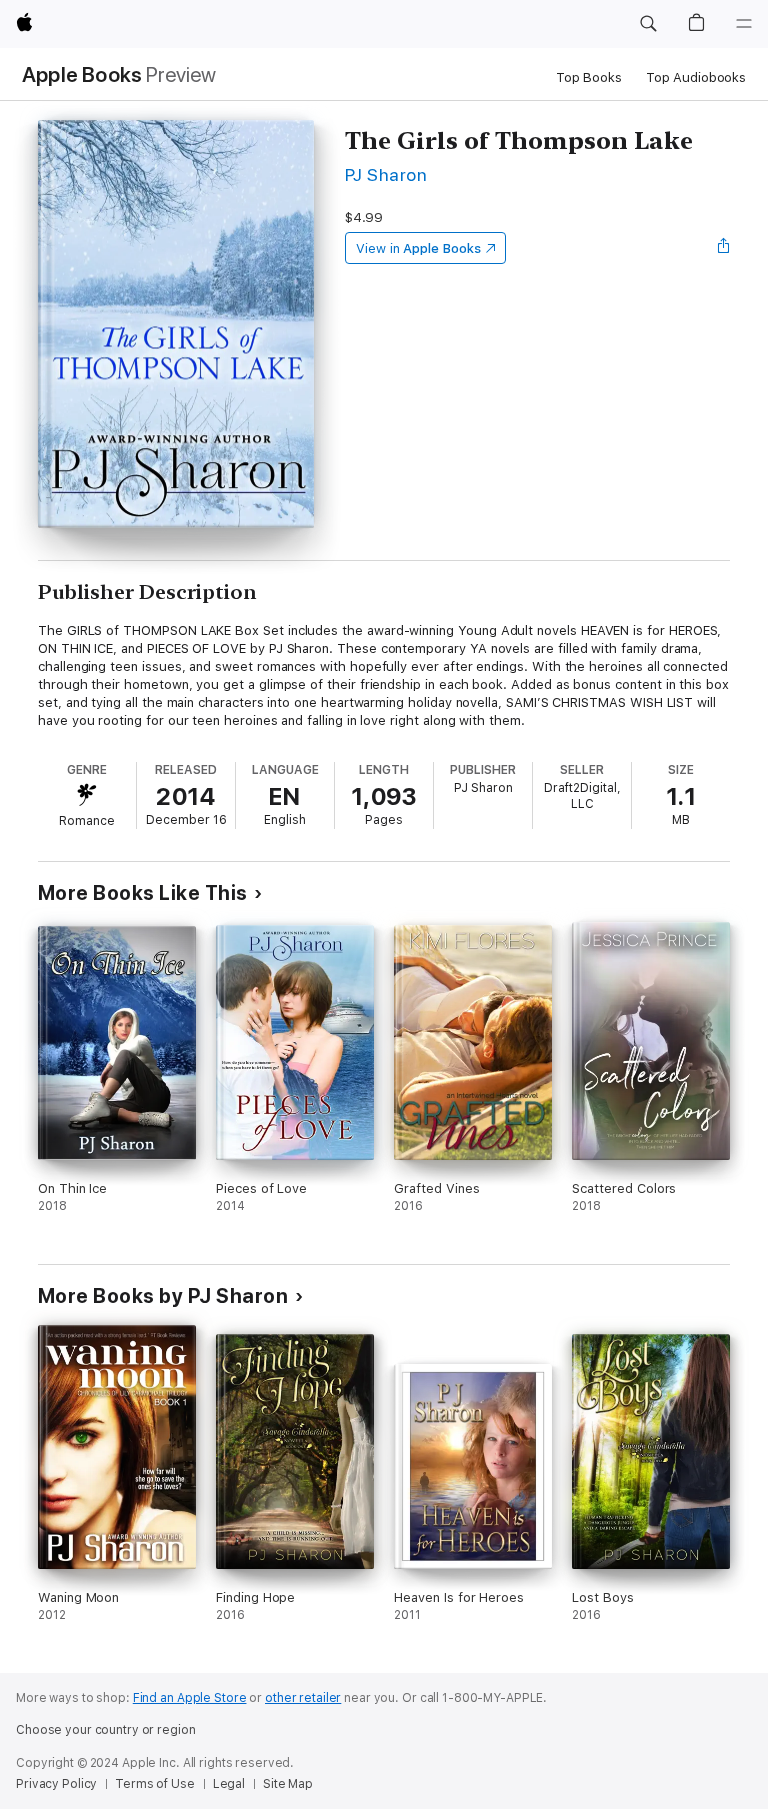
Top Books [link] (589, 77)
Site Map (288, 1784)
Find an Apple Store (190, 1698)
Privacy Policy (56, 1784)
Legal (229, 1784)
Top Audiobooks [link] (696, 77)
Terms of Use (155, 1784)
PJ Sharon (386, 174)
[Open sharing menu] (724, 248)
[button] (648, 24)
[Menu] (744, 24)
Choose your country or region (106, 1730)
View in (418, 248)
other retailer (303, 1698)
